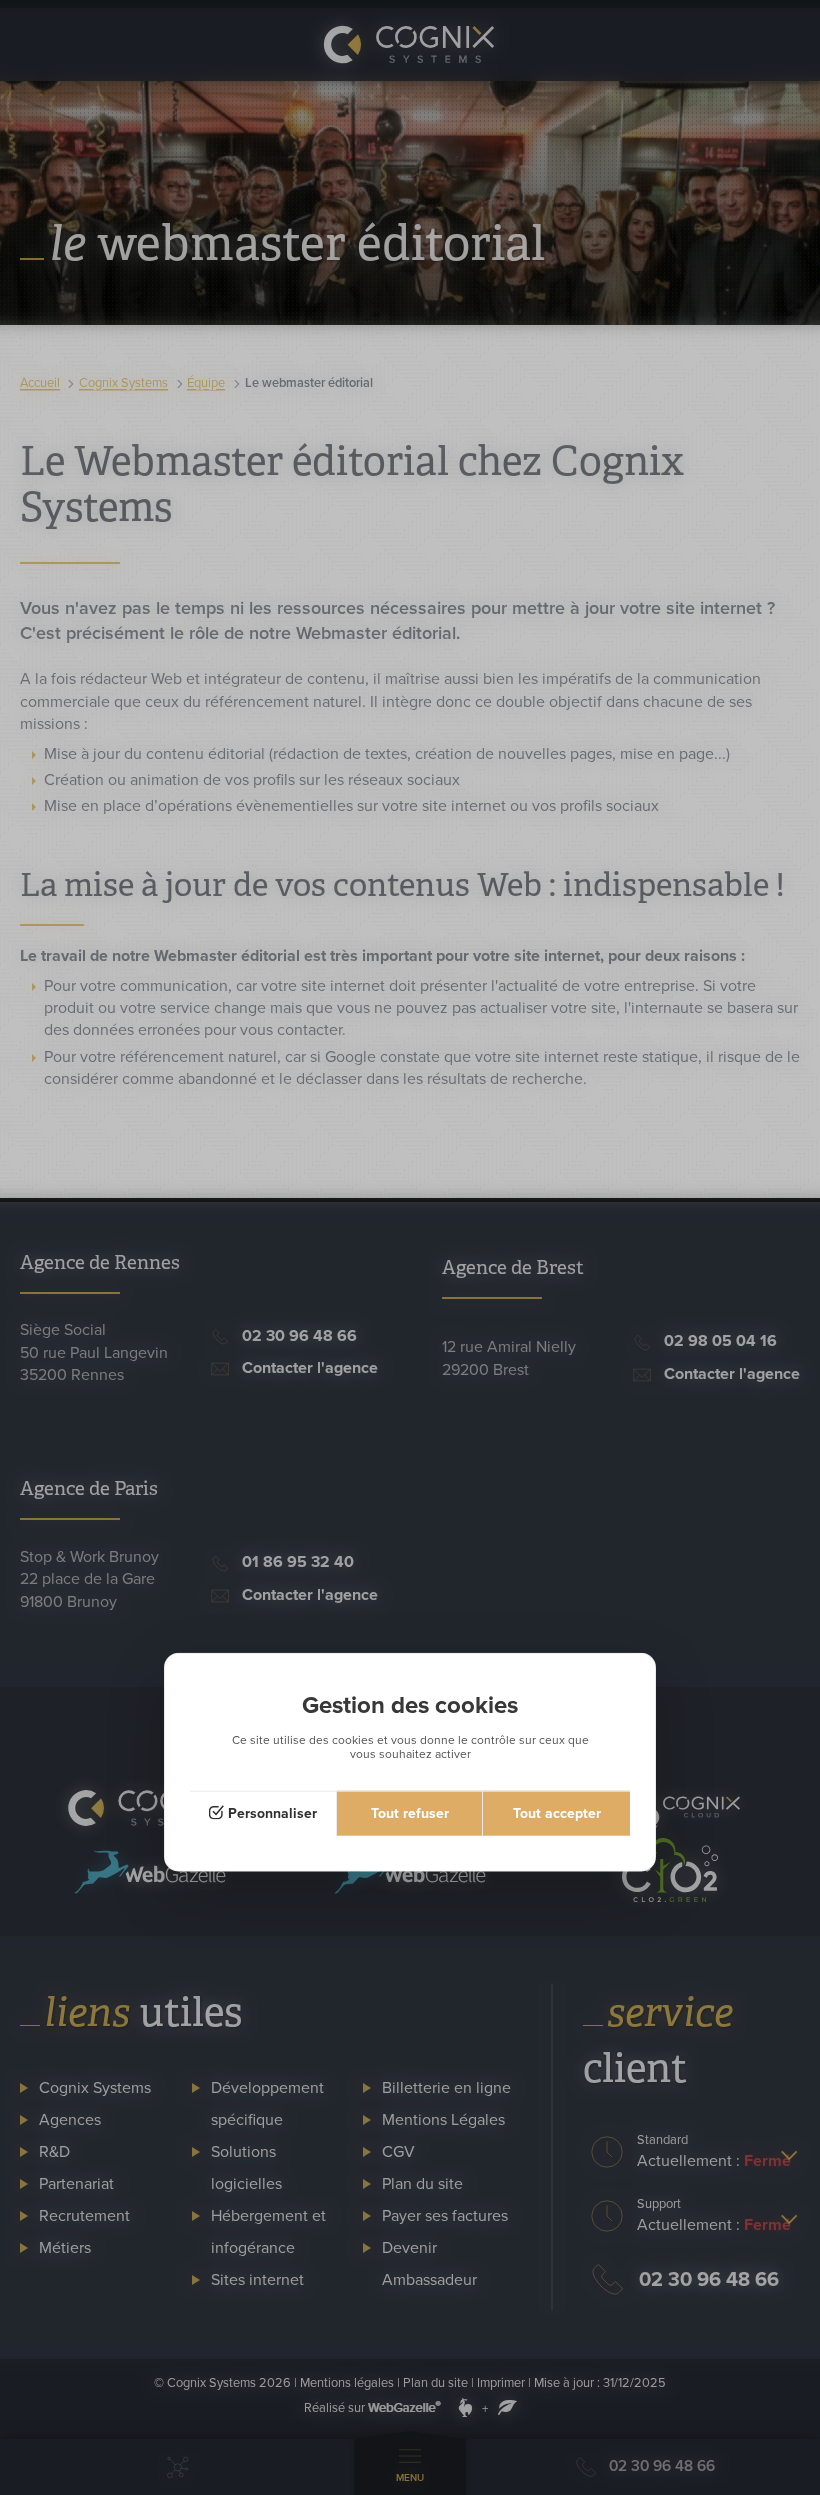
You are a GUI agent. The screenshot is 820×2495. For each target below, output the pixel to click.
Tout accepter (557, 1812)
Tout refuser (410, 1812)
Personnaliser (272, 1812)
